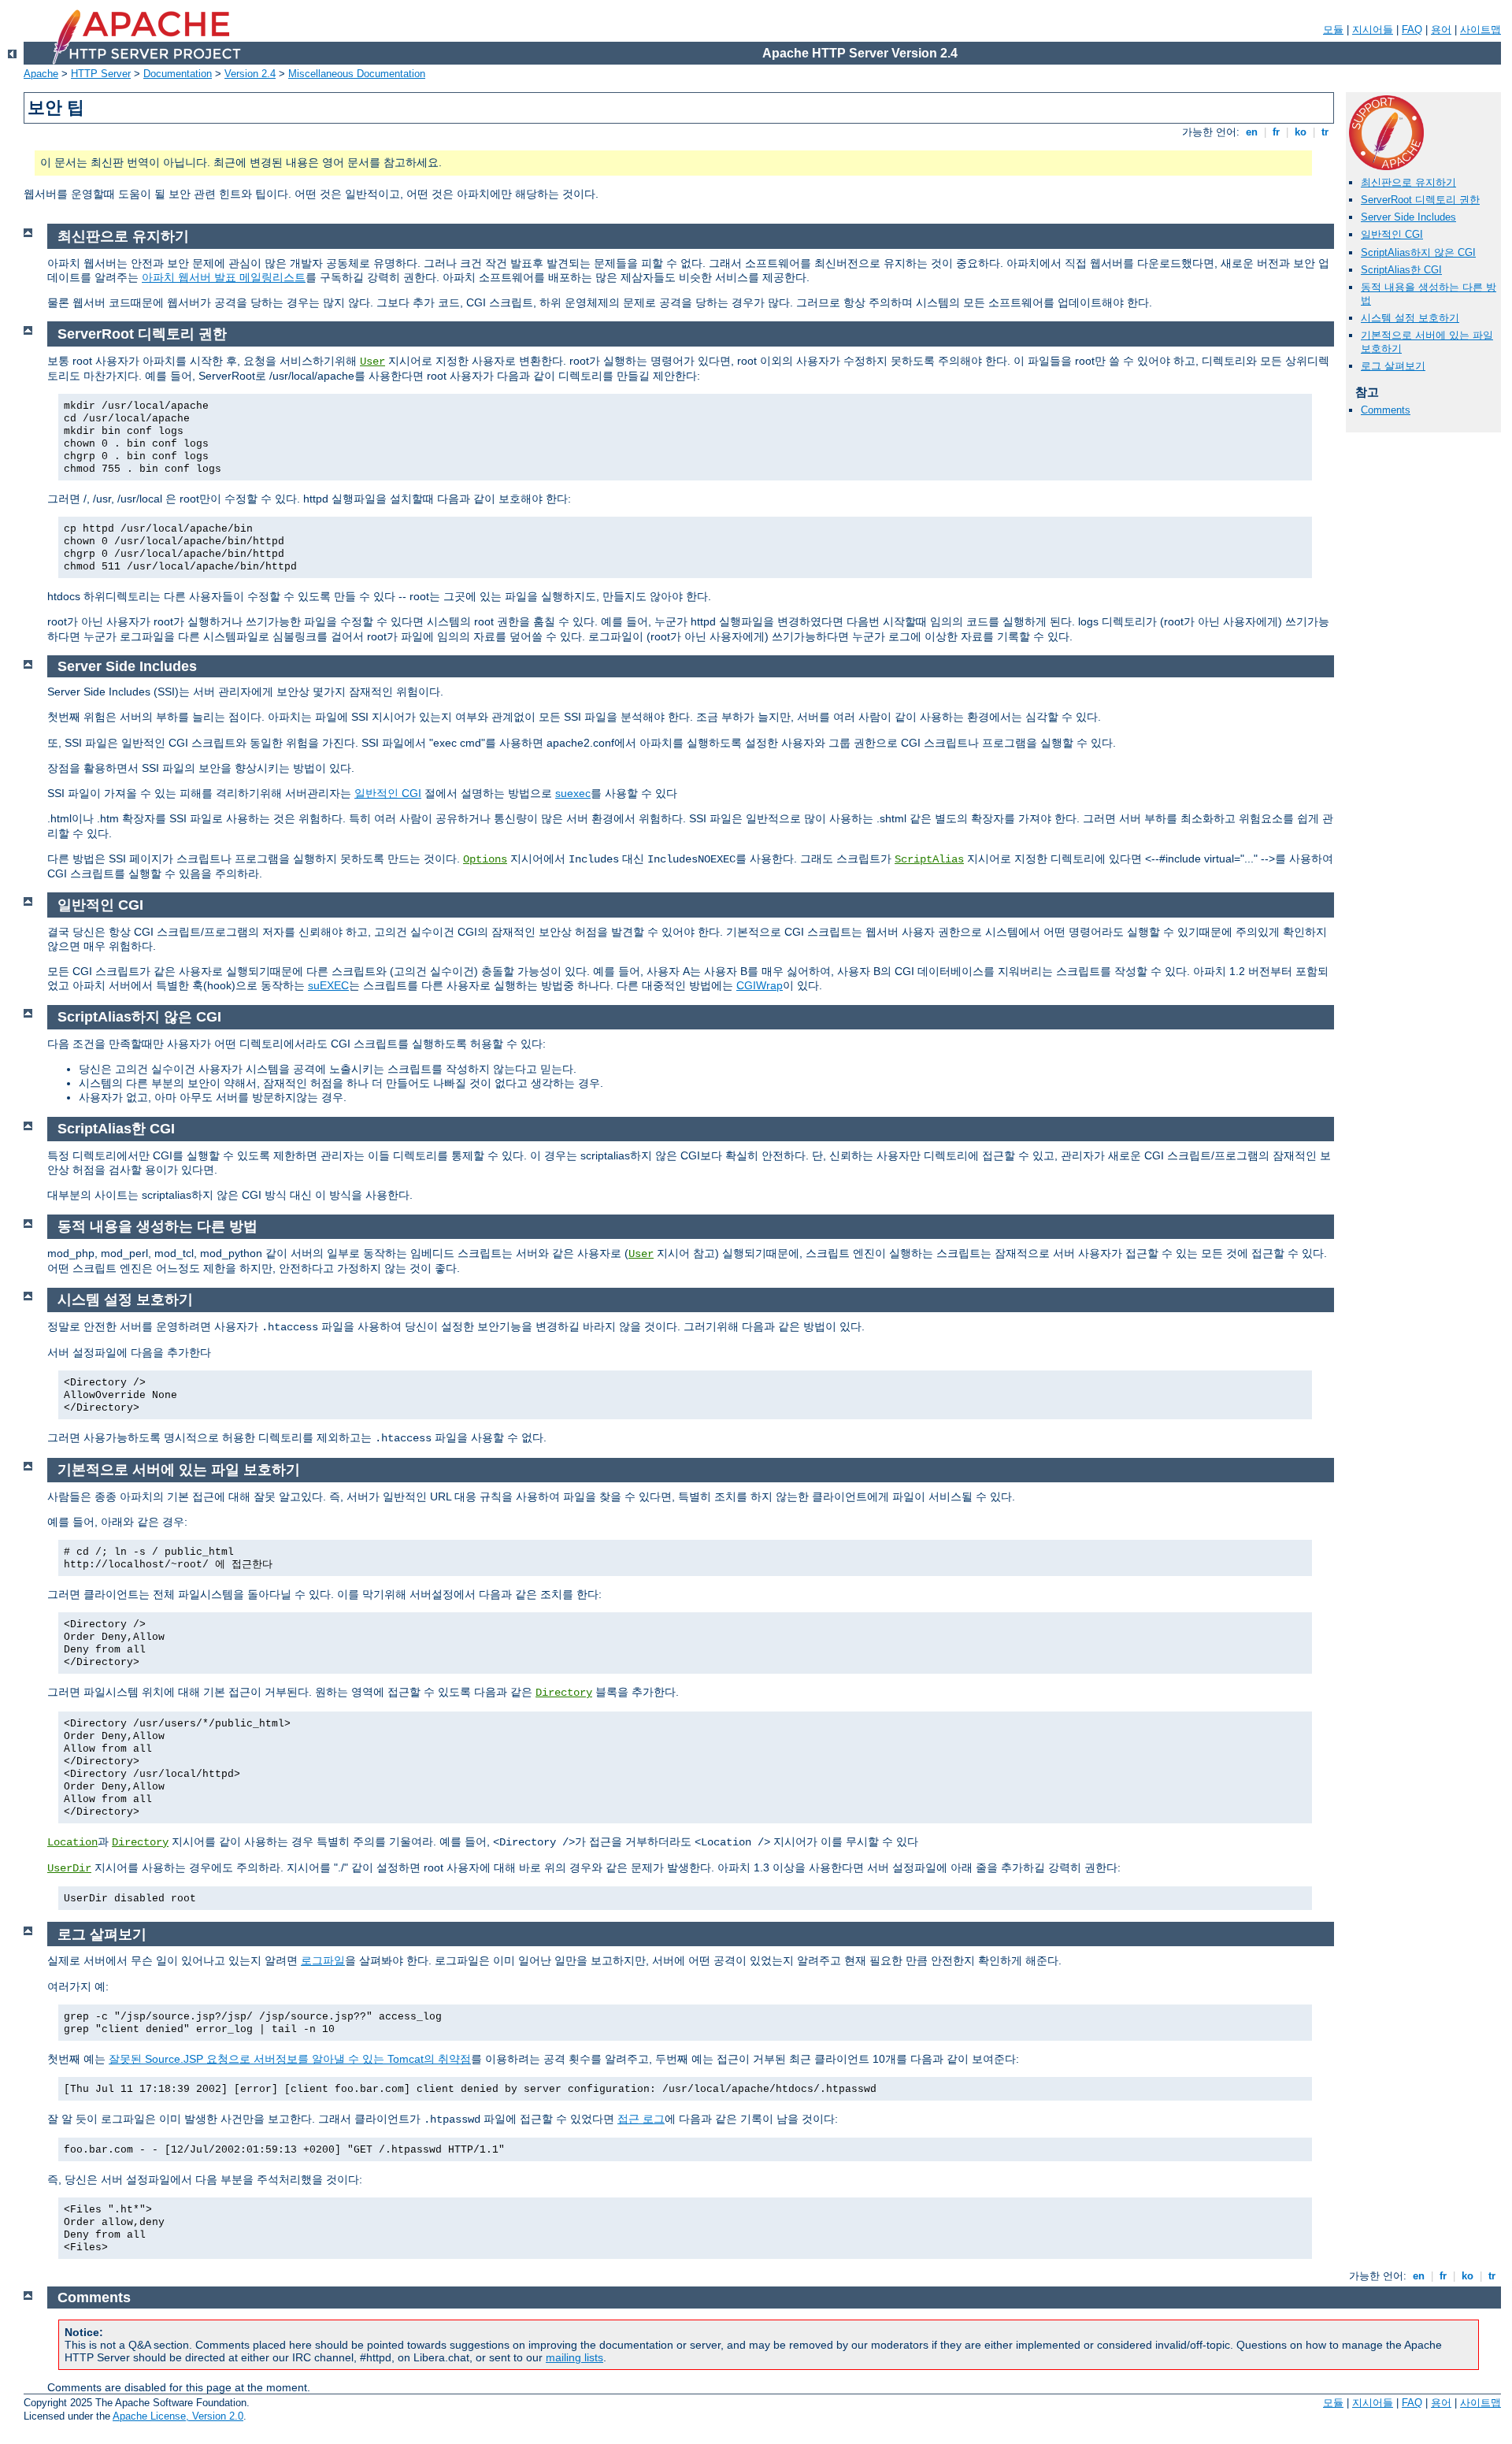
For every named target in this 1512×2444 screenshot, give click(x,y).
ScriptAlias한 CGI (1401, 270)
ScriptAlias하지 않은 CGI (1418, 252)
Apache (41, 74)
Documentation (178, 74)
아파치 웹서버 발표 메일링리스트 (224, 277)
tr (1325, 132)
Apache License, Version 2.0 (178, 2416)
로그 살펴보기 (1393, 366)
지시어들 (1373, 30)
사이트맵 (1480, 30)
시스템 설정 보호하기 (1410, 318)
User (372, 362)
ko (1301, 132)
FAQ (1412, 30)
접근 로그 (641, 2119)
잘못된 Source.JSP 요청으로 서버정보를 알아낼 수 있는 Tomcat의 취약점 (290, 2059)
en (1252, 132)
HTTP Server (101, 74)
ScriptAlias (929, 859)
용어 (1441, 30)
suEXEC (328, 985)
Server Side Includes (1408, 217)
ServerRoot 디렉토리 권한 (1420, 200)
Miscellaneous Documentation (357, 74)
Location (72, 1842)
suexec (573, 793)
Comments (1386, 410)
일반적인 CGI (1392, 234)
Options (485, 859)
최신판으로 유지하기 (1408, 182)
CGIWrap (760, 985)
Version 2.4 (250, 74)
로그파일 (323, 1960)
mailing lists (574, 2357)
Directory (564, 1693)
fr (1276, 132)
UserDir (69, 1868)
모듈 (1333, 30)
